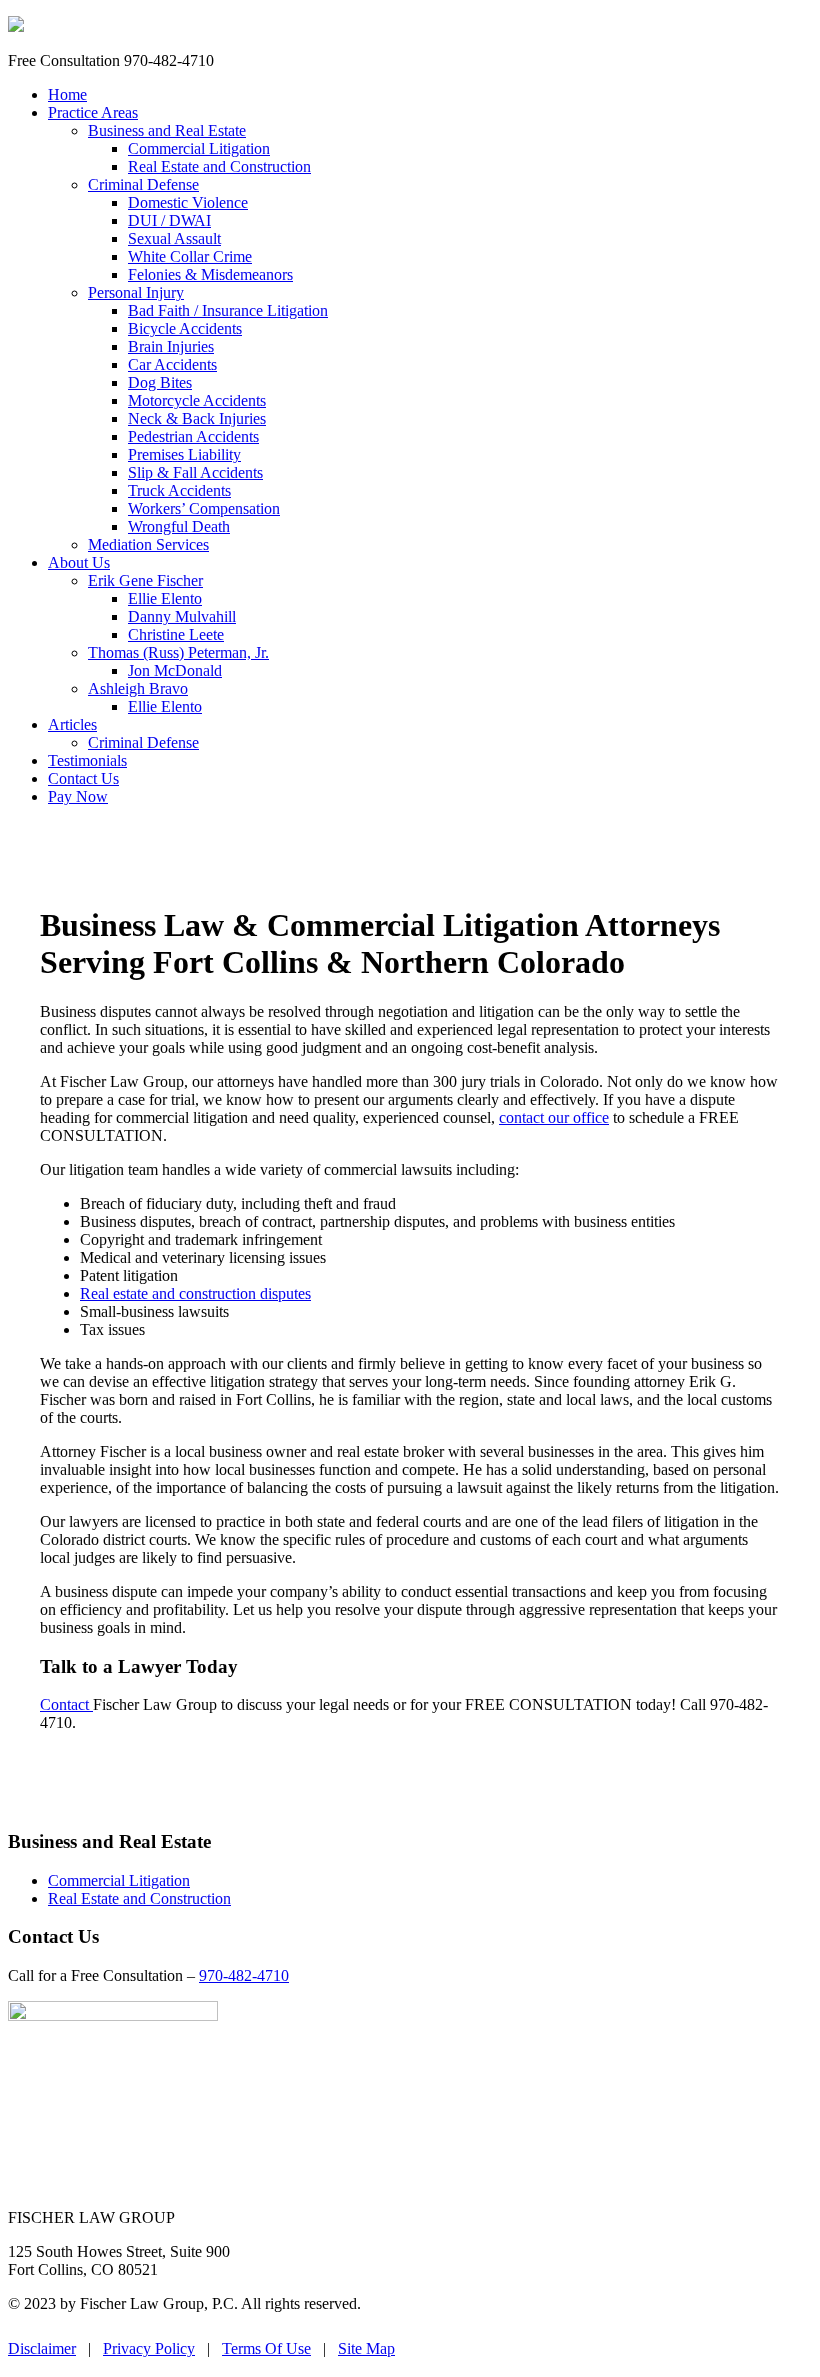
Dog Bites (160, 382)
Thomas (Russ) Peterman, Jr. (178, 652)
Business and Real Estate (167, 130)
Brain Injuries (171, 346)
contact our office (554, 1117)
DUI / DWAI (169, 220)
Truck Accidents (179, 490)
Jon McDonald (175, 670)
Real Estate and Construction (219, 166)
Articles (72, 724)
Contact (66, 1704)
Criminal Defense (143, 184)
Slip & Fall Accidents (195, 472)
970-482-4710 (244, 1975)
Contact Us (83, 778)
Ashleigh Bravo (138, 688)
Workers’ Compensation (204, 508)
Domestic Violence (188, 202)
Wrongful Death (179, 526)
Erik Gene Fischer (145, 580)
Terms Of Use (266, 2348)
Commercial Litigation (199, 148)
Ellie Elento (165, 598)
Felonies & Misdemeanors (210, 274)
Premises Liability (184, 454)
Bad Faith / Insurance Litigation (228, 310)
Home (67, 94)
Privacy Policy (149, 2348)
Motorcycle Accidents (197, 400)
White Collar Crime (190, 256)
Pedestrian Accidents (193, 436)
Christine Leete (176, 634)
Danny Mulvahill (182, 616)
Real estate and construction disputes (195, 1293)
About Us (79, 562)
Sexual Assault (174, 238)
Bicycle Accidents (185, 328)
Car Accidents (172, 364)
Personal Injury (136, 292)
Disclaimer (42, 2348)
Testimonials (87, 760)
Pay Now (78, 796)
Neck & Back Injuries (197, 418)
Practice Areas (93, 112)
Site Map (366, 2348)
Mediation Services (148, 544)
